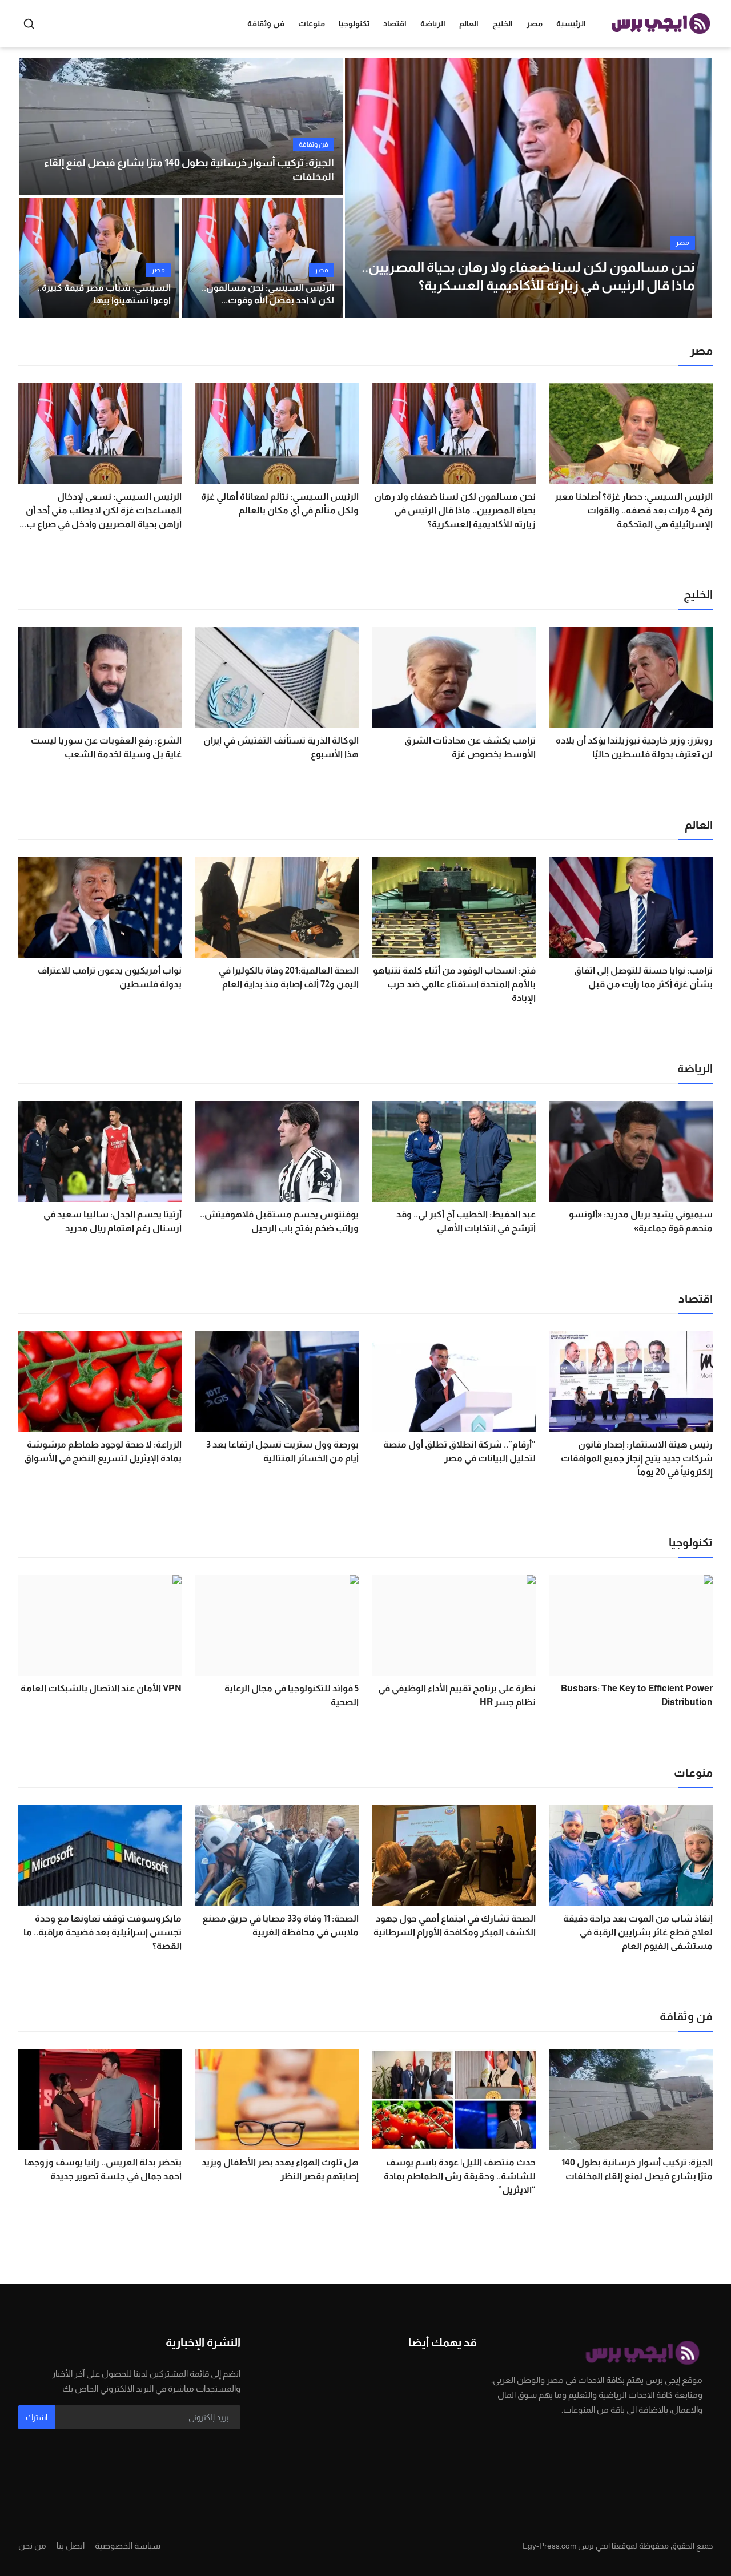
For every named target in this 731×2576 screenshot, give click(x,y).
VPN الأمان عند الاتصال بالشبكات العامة (101, 1688)
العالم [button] (469, 23)
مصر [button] (535, 23)
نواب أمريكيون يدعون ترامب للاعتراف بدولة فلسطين (110, 977)
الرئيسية (571, 23)
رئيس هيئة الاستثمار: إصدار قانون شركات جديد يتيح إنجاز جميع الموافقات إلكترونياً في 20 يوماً (637, 1458)
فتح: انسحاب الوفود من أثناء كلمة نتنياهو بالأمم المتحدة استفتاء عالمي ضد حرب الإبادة (454, 984)
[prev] (364, 188)
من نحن (32, 2545)
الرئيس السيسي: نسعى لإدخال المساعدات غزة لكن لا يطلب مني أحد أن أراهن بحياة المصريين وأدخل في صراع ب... (101, 510)
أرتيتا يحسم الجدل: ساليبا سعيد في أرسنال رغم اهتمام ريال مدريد (113, 1221)
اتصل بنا (71, 2545)
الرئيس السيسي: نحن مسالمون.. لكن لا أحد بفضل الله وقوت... (268, 294)
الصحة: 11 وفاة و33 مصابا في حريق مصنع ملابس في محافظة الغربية (280, 1925)
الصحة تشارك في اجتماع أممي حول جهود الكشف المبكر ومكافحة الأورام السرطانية (455, 1925)
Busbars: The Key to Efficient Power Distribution (637, 1695)
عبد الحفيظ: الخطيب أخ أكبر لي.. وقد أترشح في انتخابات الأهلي (466, 1221)
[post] (528, 188)
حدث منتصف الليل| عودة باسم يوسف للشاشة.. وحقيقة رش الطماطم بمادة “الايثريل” (460, 2176)
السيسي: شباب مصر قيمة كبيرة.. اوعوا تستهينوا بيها (104, 294)
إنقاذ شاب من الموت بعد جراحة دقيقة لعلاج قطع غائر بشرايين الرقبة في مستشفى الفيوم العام (638, 1932)
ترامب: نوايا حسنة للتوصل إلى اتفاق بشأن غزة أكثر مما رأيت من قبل (643, 977)
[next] (693, 188)
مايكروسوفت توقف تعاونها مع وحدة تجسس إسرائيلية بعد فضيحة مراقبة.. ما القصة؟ (103, 1932)
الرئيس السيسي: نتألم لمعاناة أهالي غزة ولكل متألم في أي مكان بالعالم (280, 503)
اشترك (37, 2417)
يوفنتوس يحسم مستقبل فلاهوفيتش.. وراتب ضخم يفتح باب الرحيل (279, 1221)
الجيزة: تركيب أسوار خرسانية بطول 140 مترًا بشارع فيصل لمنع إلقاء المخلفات (189, 170)
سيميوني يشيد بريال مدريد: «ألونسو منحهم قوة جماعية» (641, 1221)
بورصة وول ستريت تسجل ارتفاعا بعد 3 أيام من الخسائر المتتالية (282, 1451)
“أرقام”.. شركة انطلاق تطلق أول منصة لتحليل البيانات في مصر (459, 1451)
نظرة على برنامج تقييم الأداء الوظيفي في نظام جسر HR (457, 1695)
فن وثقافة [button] (266, 23)
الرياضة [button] (433, 23)
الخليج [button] (503, 23)
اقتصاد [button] (395, 23)
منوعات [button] (312, 23)
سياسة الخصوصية (128, 2545)
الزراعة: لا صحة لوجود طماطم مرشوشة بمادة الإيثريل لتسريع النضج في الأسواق (103, 1451)
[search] (29, 24)
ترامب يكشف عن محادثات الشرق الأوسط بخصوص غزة (470, 747)
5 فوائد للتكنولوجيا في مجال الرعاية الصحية (292, 1695)
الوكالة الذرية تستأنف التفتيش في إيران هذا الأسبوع (281, 747)
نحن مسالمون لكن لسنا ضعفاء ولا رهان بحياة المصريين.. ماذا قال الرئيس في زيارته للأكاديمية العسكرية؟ (455, 510)
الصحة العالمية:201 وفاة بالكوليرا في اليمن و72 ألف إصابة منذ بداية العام (289, 977)
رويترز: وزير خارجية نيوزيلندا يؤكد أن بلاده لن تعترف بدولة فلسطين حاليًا (634, 747)
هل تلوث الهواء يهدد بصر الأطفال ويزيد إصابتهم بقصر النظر (280, 2169)
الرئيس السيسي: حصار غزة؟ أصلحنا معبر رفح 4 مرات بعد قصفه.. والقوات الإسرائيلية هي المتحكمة (634, 510)
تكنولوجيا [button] (354, 23)
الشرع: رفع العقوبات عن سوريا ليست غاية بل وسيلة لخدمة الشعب (106, 747)
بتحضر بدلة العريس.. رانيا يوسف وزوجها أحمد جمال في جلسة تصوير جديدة (103, 2169)
